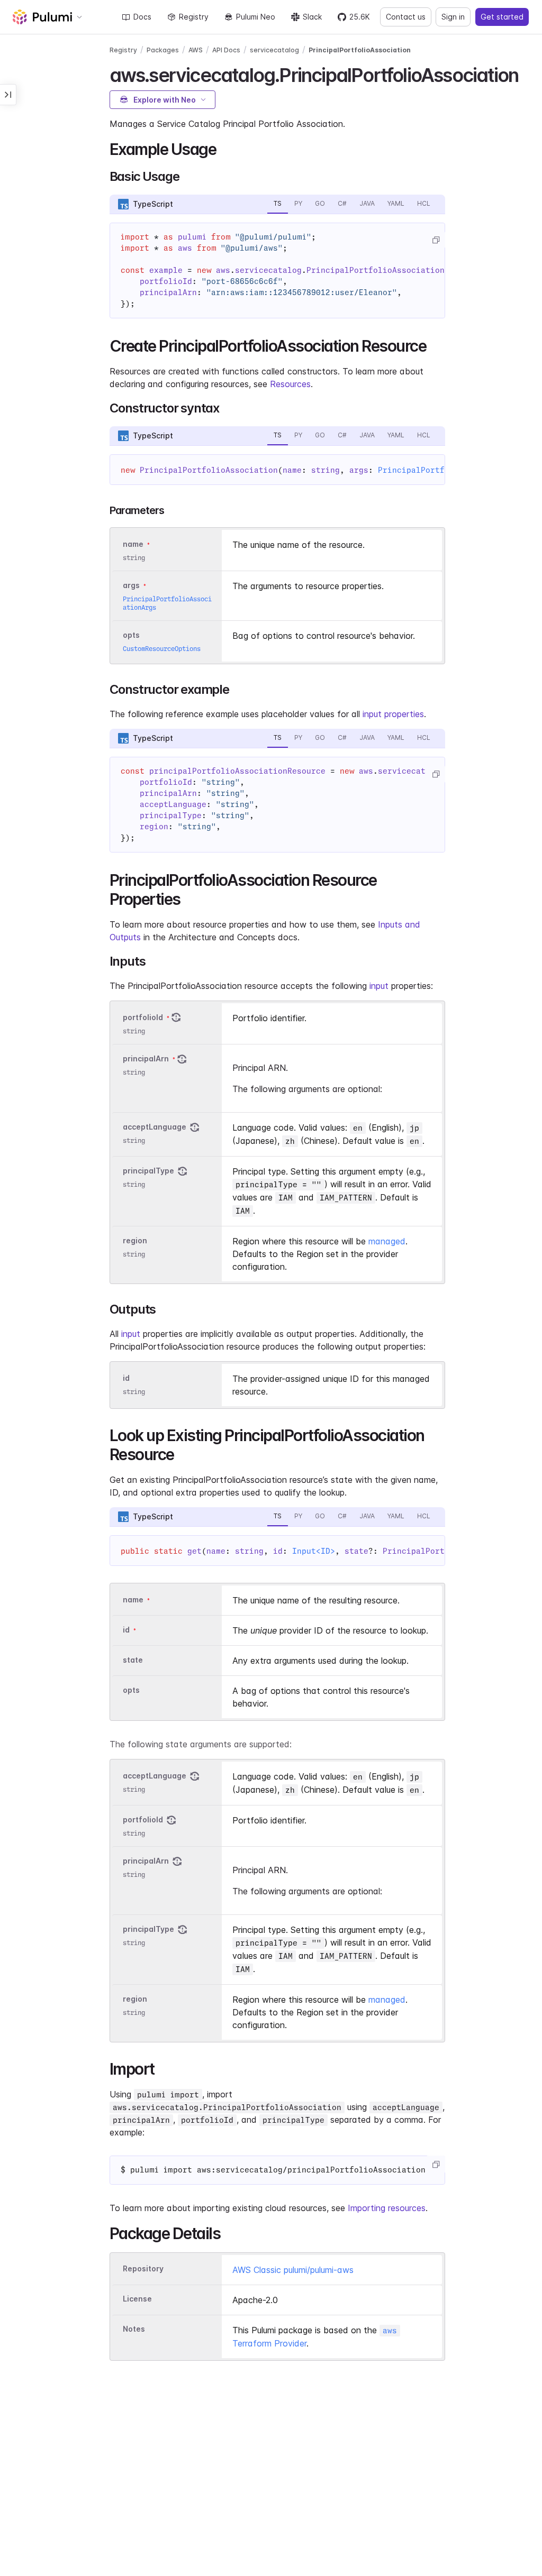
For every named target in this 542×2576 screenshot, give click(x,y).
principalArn (146, 1058)
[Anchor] (527, 74)
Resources (290, 384)
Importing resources (387, 2208)
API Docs (226, 50)
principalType (148, 1171)
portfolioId (143, 1017)
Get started (502, 17)
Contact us (406, 17)
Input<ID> (314, 1551)
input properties (393, 714)
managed (387, 1241)
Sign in (453, 17)
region (135, 1240)
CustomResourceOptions (162, 649)
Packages (163, 50)
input (379, 986)
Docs (142, 17)
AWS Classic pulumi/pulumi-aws (293, 2270)
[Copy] (436, 240)
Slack (312, 17)
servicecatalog (274, 50)
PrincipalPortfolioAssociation (360, 50)
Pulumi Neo (256, 17)
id (126, 1378)
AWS (196, 50)
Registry (194, 17)
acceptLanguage (155, 1127)
